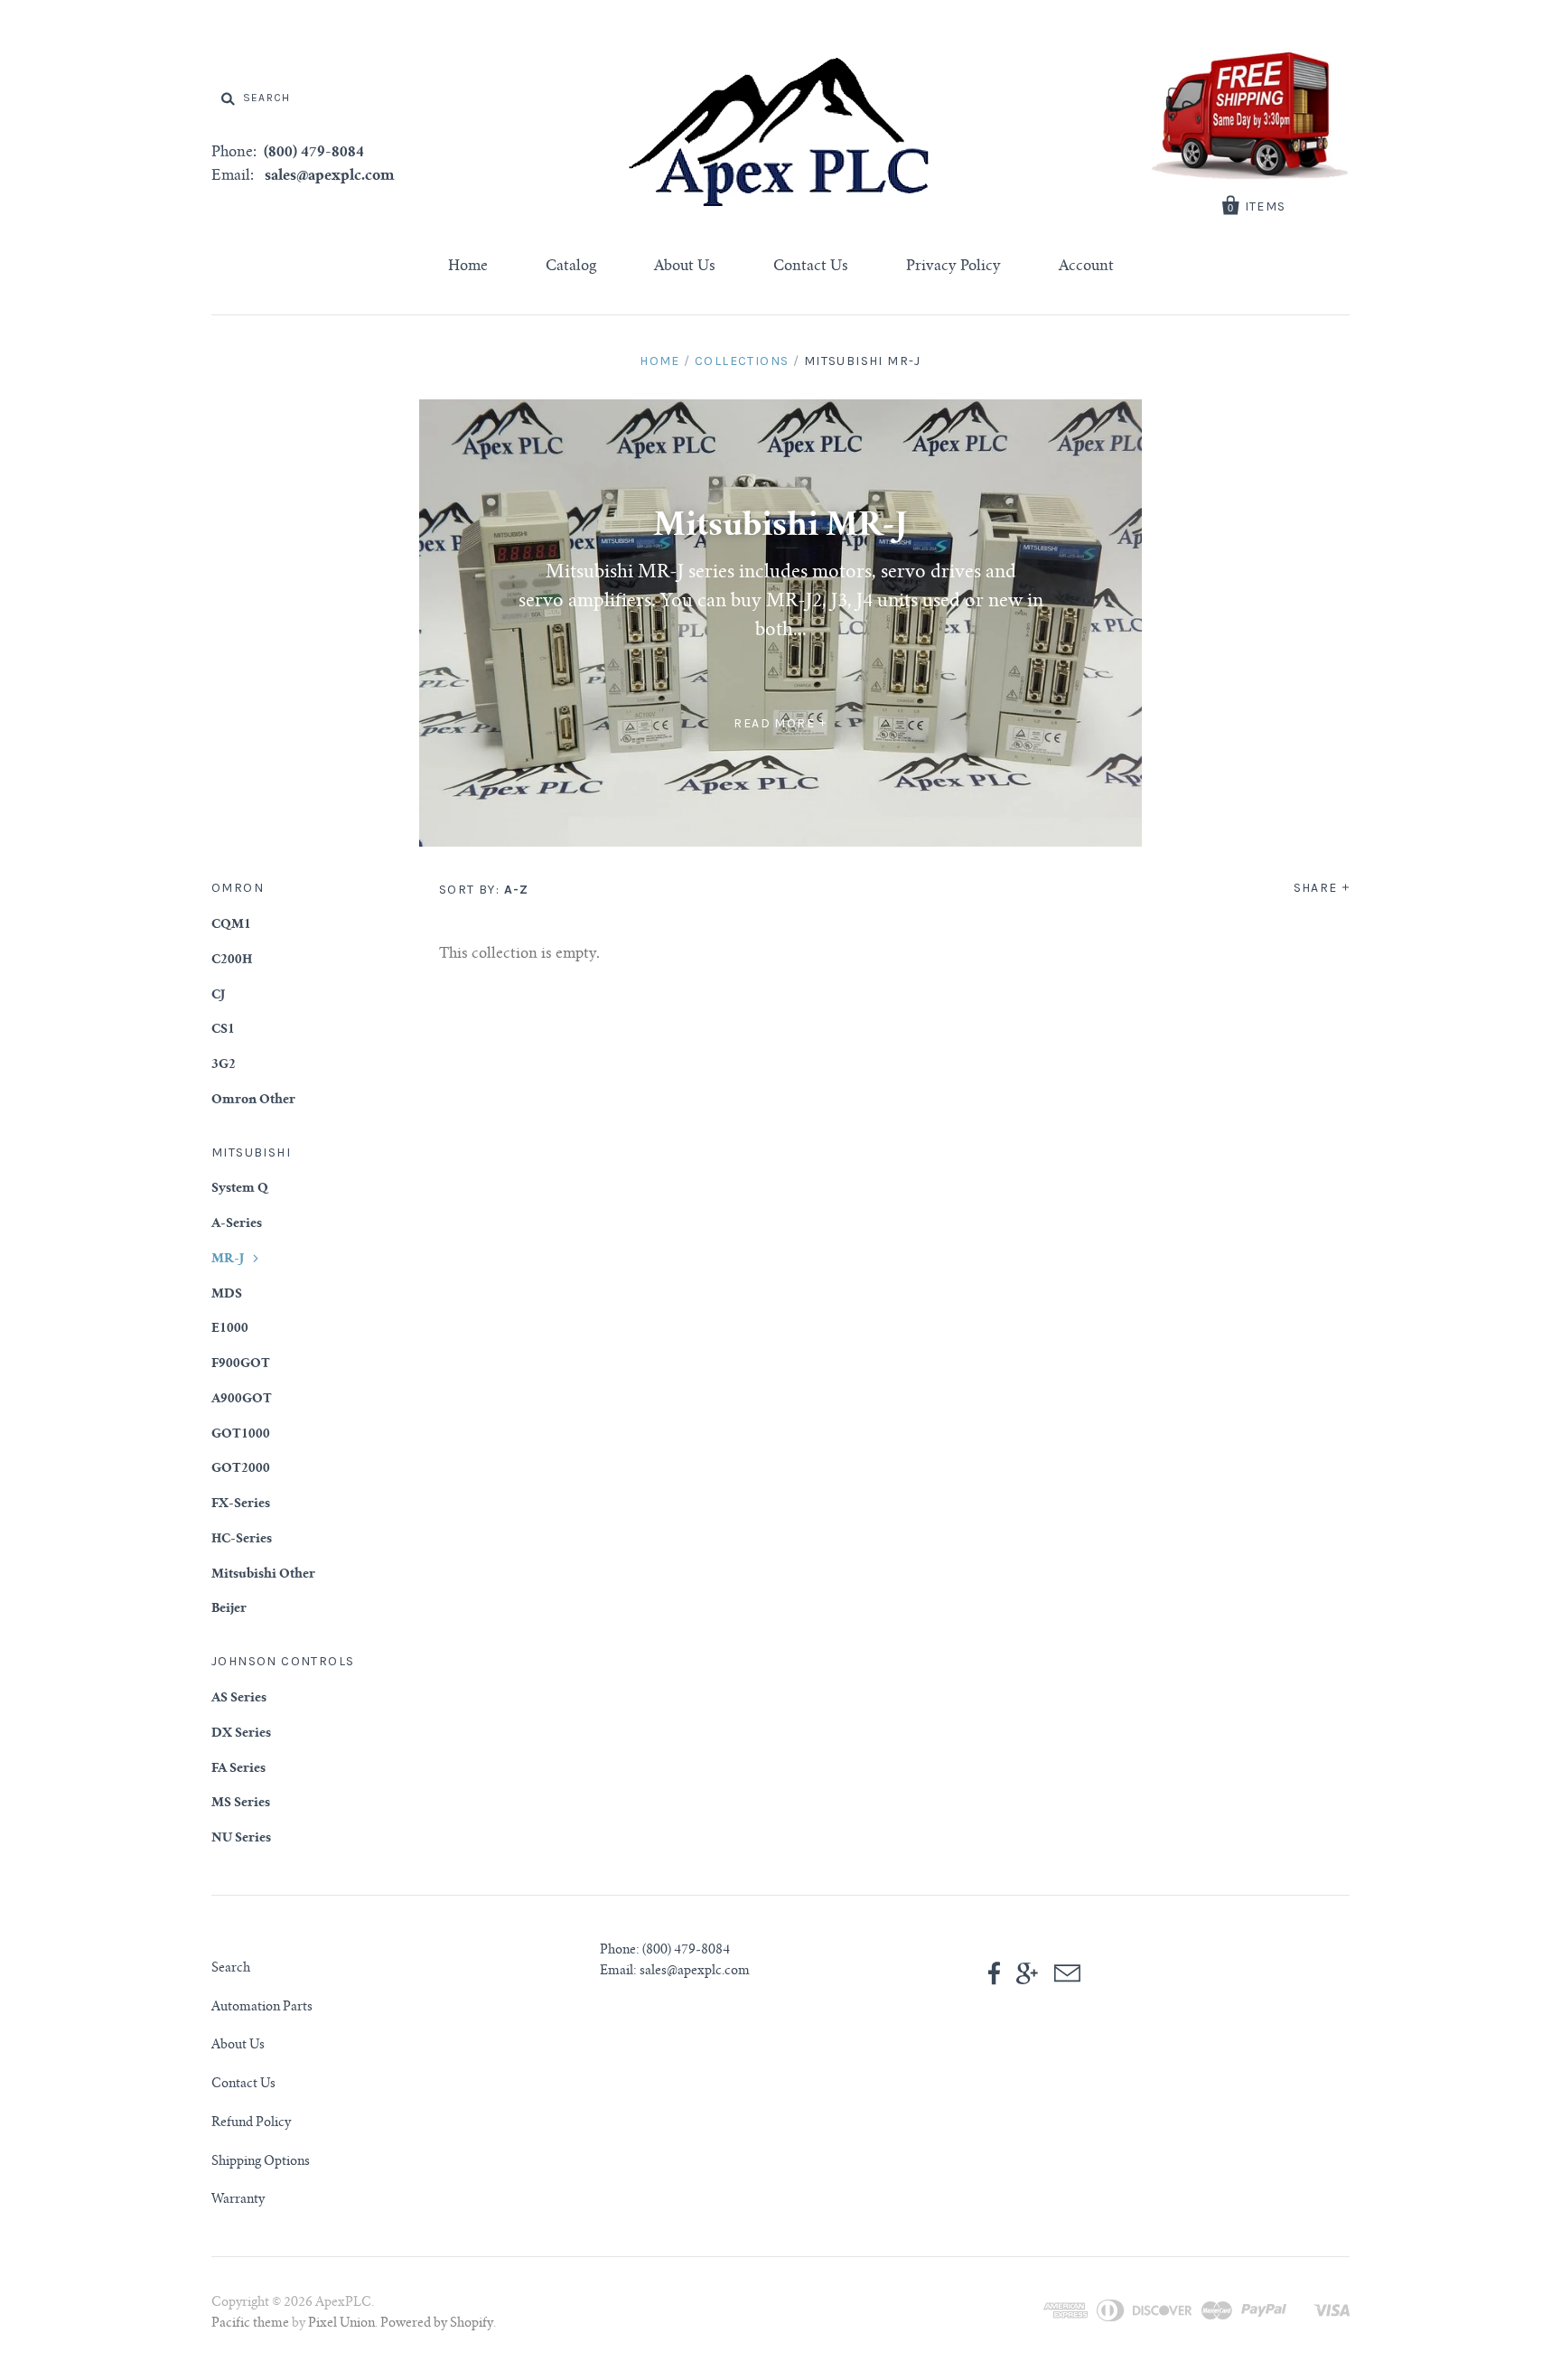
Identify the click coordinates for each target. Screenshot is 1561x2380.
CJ (218, 996)
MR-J (228, 1260)
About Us (685, 267)
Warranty (238, 2200)
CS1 (223, 1030)
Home (468, 267)
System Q (240, 1189)
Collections (742, 361)
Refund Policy (251, 2123)
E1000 (230, 1329)
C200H (232, 960)
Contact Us (811, 267)
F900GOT (241, 1364)
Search (231, 1969)
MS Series (241, 1804)
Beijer (229, 1609)
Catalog (571, 267)
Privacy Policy (953, 267)
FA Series (238, 1769)
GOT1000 (241, 1435)
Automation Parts (262, 2008)
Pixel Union (341, 2324)
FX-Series (241, 1504)
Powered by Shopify (437, 2324)
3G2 (224, 1065)
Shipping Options (261, 2162)
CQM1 (231, 925)
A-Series (237, 1224)
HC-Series (242, 1540)
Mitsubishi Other (263, 1575)
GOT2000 (241, 1469)
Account (1086, 267)
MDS (227, 1295)
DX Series (241, 1734)
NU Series (241, 1839)
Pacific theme (250, 2324)
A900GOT (242, 1400)
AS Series (239, 1699)
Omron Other (253, 1101)
